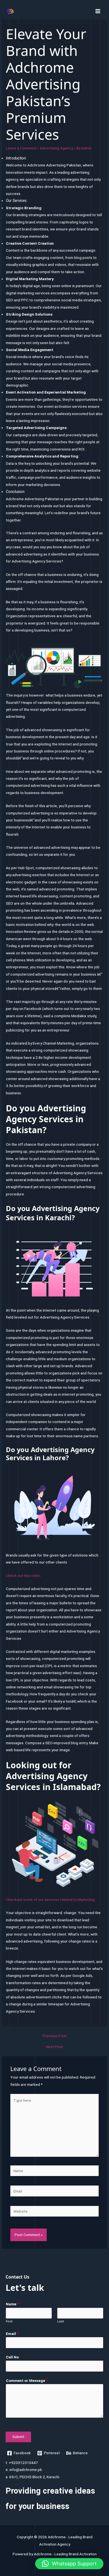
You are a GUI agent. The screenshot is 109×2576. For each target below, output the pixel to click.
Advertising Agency (56, 148)
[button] (69, 2564)
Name (12, 2304)
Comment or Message (27, 2380)
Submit (18, 2437)
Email (12, 2334)
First (9, 2321)
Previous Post (54, 2036)
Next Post (54, 2047)
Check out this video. (24, 1576)
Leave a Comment (21, 148)
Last (61, 2321)
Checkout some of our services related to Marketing (50, 1900)
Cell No (12, 2357)
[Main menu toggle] (98, 11)
